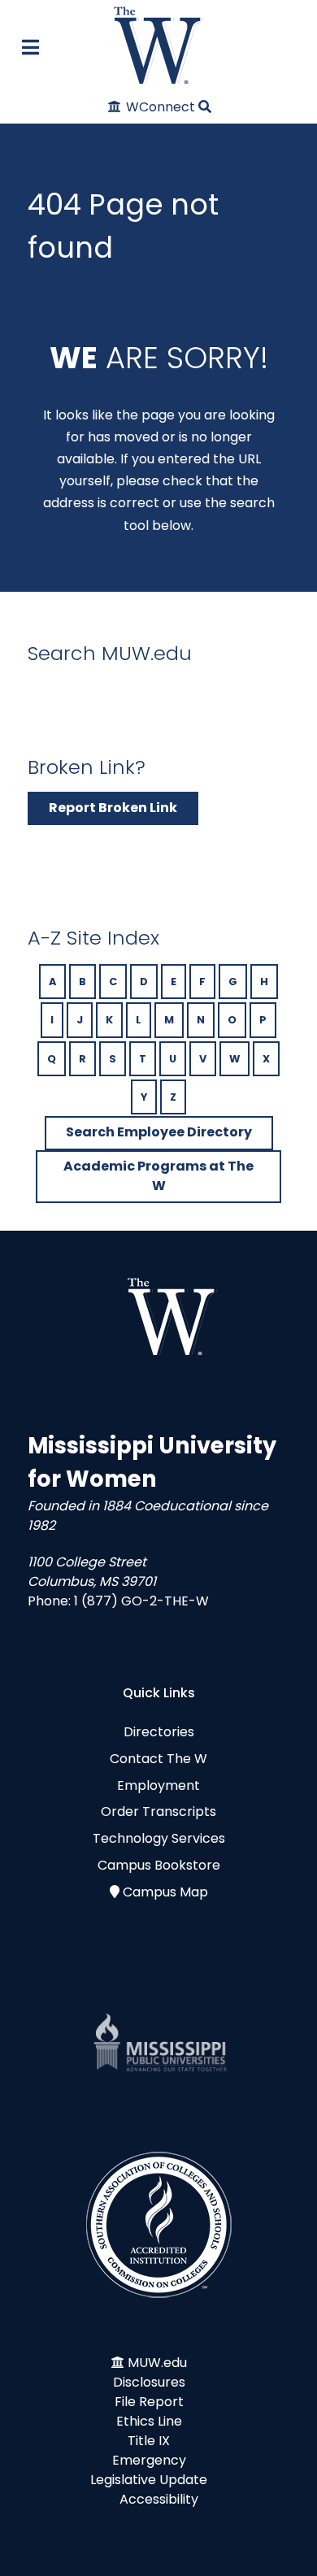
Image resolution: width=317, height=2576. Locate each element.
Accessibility (159, 2499)
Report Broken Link (113, 808)
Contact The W (158, 1759)
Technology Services (159, 1838)
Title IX (149, 2441)
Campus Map (165, 1892)
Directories (159, 1732)
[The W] (158, 45)
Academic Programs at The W (158, 1176)
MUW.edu (157, 2363)
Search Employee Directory (159, 1132)
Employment (158, 1785)
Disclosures (149, 2382)
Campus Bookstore (159, 1865)
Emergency (149, 2460)
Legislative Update (149, 2480)
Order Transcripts (158, 1811)
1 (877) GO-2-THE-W (141, 1601)
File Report (149, 2402)
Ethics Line (149, 2421)
